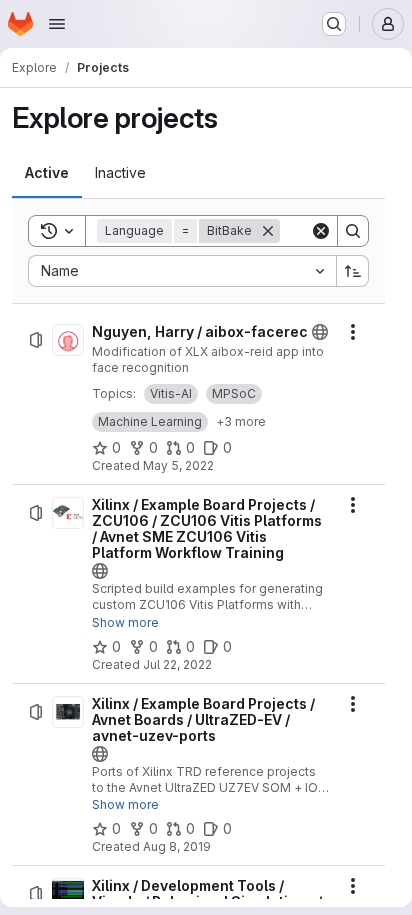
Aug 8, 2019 (177, 846)
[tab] (47, 173)
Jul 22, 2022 (177, 664)
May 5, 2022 (178, 465)
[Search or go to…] (334, 24)
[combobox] (182, 271)
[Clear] (321, 231)
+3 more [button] (241, 421)
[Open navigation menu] (57, 24)
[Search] (353, 231)
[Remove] (268, 231)
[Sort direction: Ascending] (353, 271)
